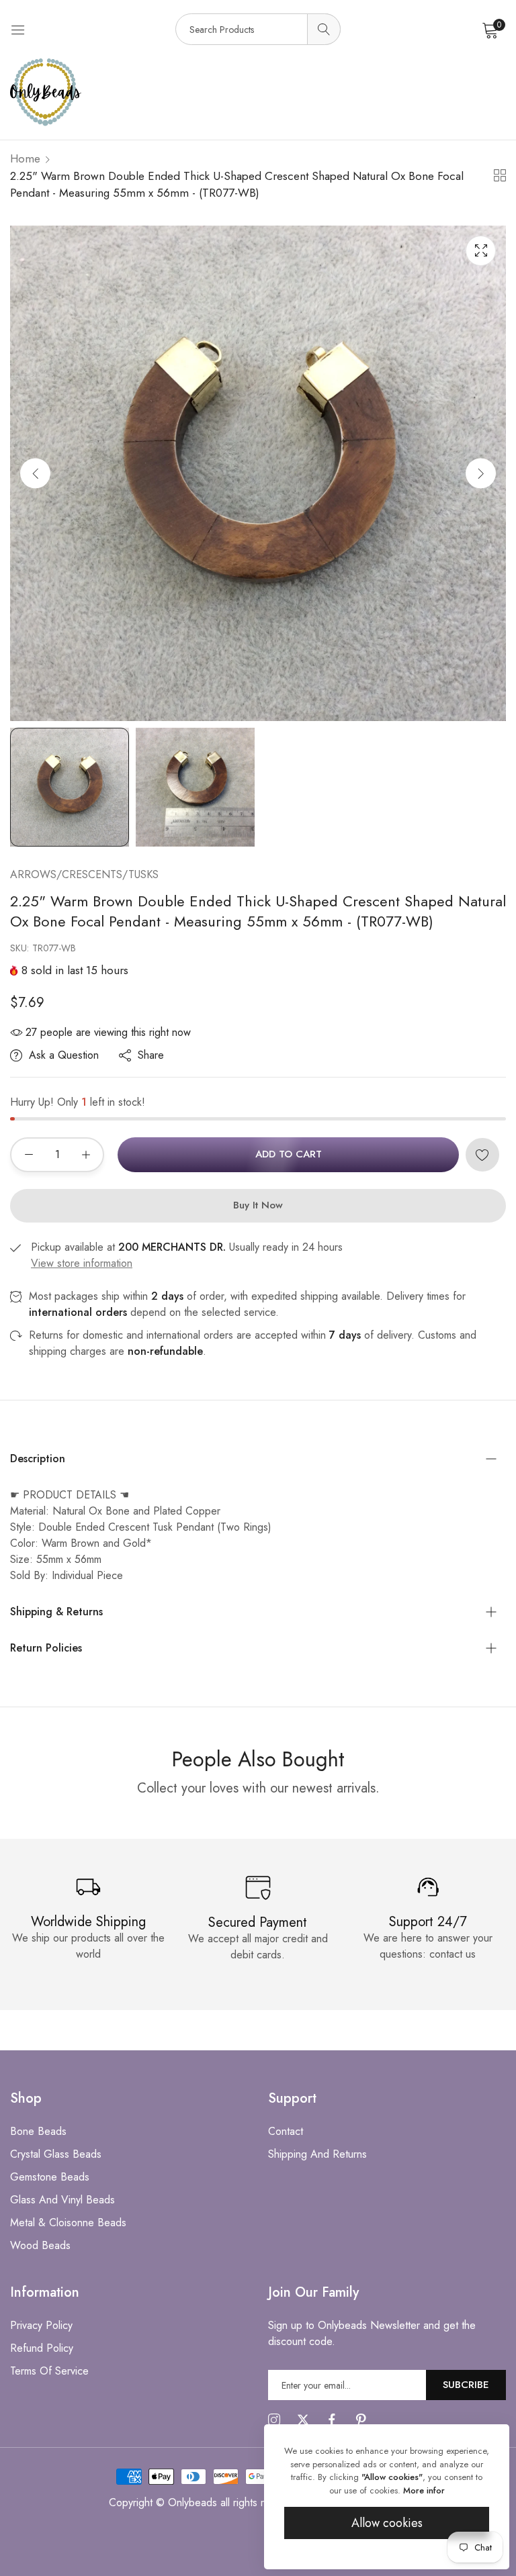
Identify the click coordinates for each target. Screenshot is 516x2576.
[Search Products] (324, 29)
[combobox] (258, 29)
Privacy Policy (41, 2325)
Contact (286, 2131)
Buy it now (258, 1205)
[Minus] (29, 1155)
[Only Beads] (258, 92)
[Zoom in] (481, 251)
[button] (481, 473)
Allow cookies (387, 2523)
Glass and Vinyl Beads (62, 2200)
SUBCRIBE (466, 2385)
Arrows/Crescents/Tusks (84, 874)
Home (25, 158)
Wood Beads (40, 2245)
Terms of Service (49, 2371)
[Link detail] (274, 2420)
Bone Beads (38, 2131)
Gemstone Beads (50, 2177)
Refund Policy (42, 2348)
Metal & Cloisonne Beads (68, 2223)
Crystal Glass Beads (56, 2154)
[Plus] (86, 1155)
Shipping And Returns (317, 2154)
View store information (82, 1263)
